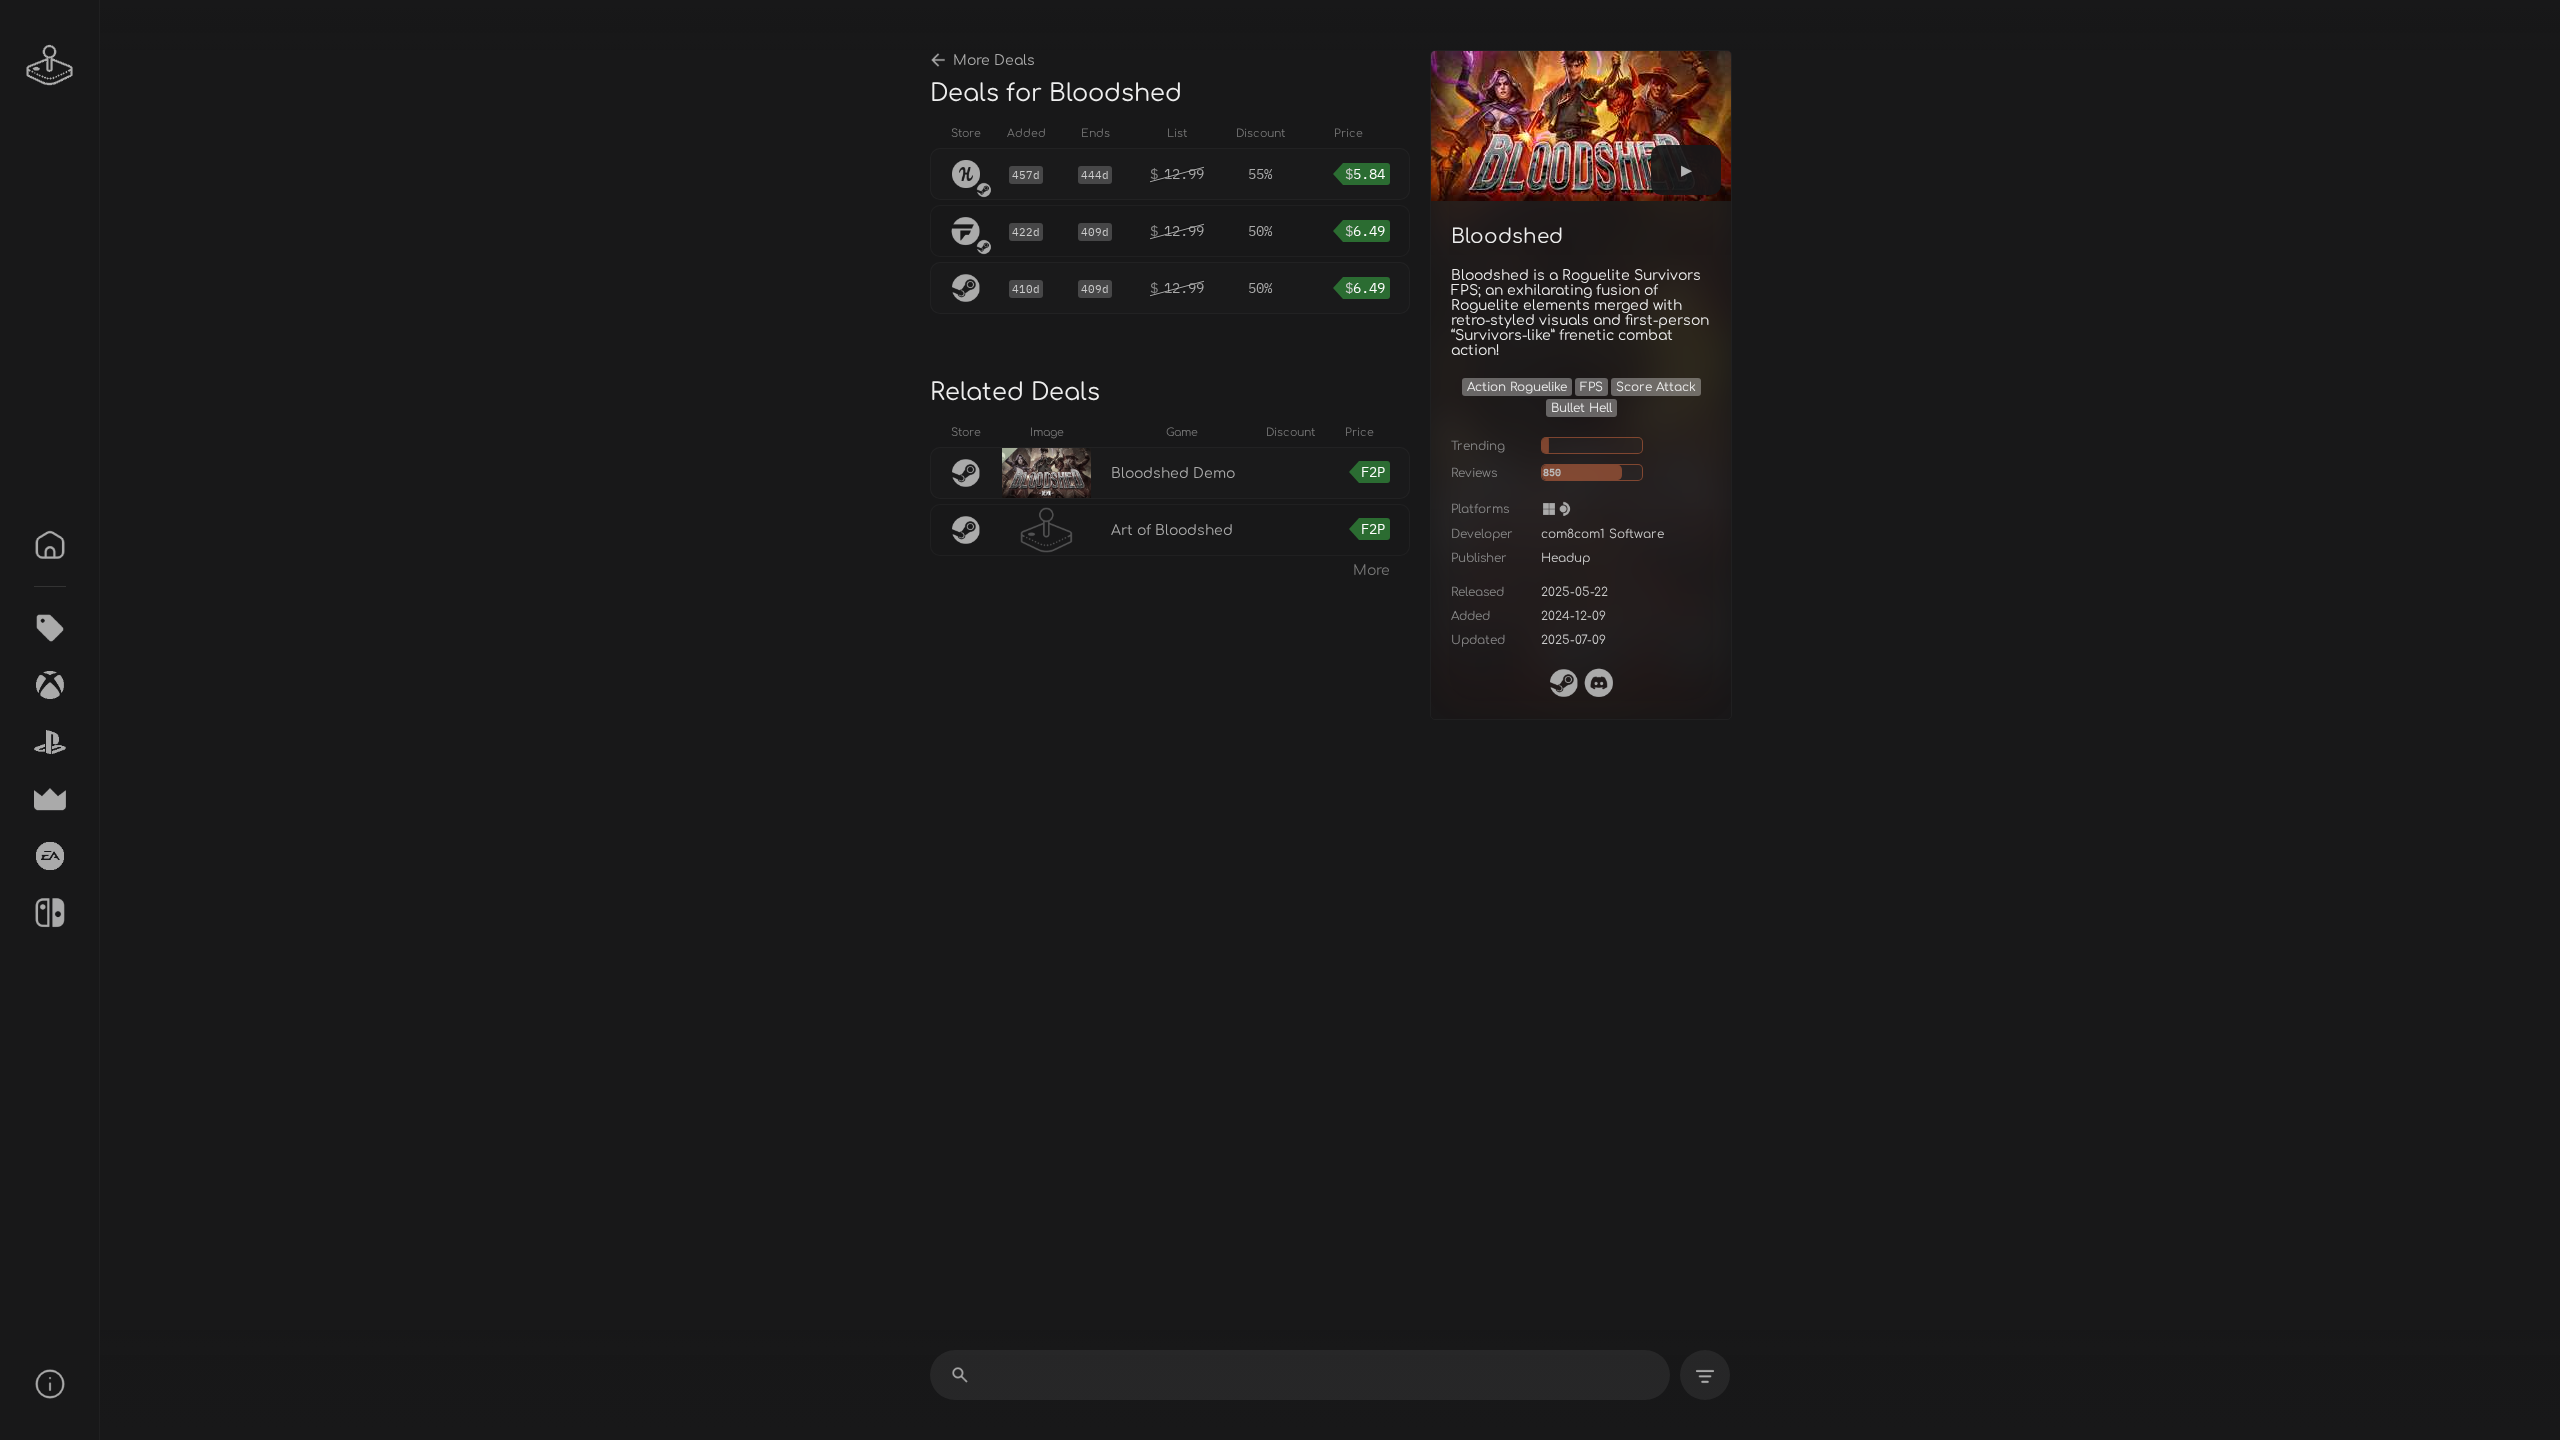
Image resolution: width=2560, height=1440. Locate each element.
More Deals (994, 60)
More (1371, 570)
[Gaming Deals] (50, 628)
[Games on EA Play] (50, 856)
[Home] (50, 545)
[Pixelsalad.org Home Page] (50, 65)
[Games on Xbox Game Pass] (50, 685)
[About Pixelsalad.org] (50, 1384)
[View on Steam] (1564, 683)
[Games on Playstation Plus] (50, 742)
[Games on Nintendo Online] (50, 913)
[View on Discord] (1599, 683)
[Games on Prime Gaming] (50, 799)
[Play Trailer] (1686, 170)
